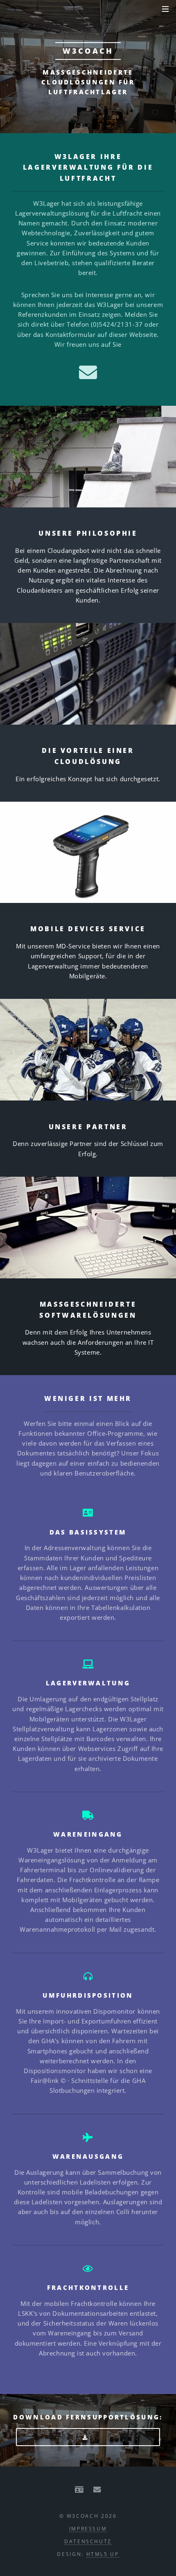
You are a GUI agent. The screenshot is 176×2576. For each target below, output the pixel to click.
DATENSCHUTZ (88, 2541)
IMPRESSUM (88, 2528)
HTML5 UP (103, 2554)
